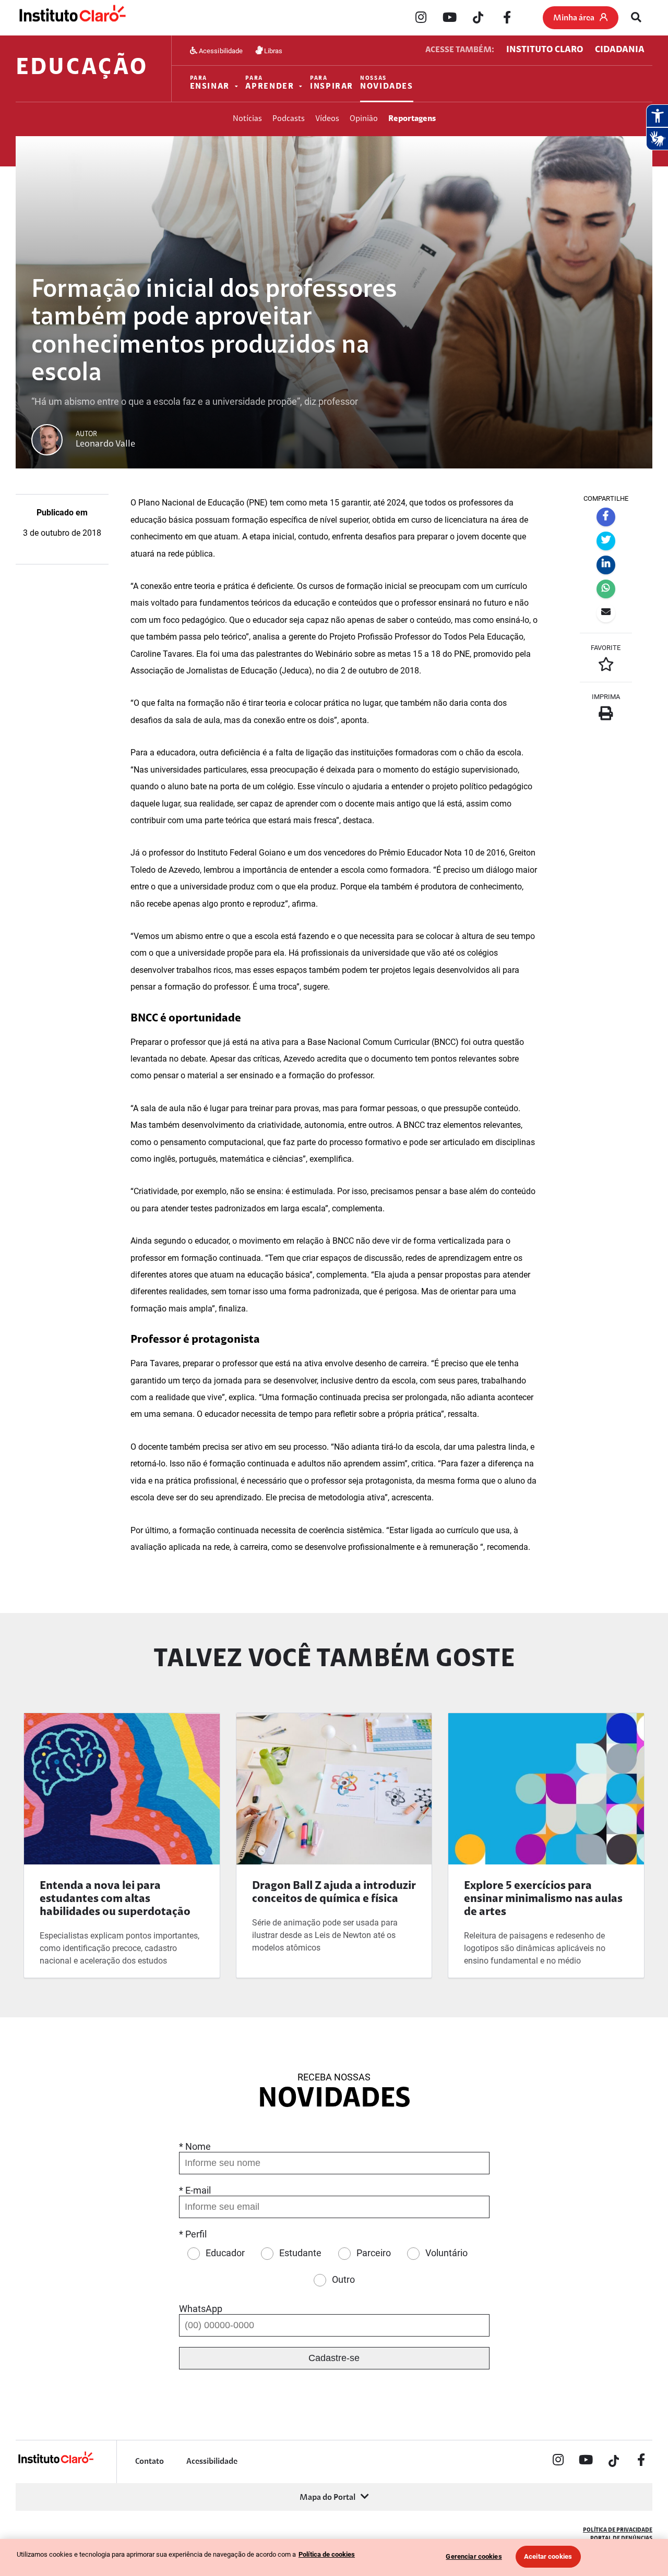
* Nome (195, 2146)
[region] (334, 2557)
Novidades (387, 83)
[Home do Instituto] (72, 18)
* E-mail (195, 2190)
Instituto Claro (545, 50)
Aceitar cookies (548, 2556)
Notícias (247, 119)
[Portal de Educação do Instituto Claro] (55, 2462)
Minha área (574, 18)
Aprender (270, 83)
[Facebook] (507, 18)
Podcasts (289, 119)
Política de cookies (327, 2554)
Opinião (364, 119)
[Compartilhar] (606, 517)
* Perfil (193, 2234)
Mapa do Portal (327, 2498)
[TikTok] (478, 18)
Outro (343, 2279)
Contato (150, 2462)
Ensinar (210, 83)
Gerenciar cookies (474, 2556)
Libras (273, 50)
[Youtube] (449, 18)
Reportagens (412, 119)
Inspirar (332, 83)
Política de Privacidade (618, 2530)
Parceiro (374, 2253)
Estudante (300, 2253)
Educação (82, 69)
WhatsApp (201, 2309)
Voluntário (446, 2253)
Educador (225, 2253)
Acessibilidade (220, 50)
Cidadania (620, 50)
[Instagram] (421, 18)
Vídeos (327, 119)
